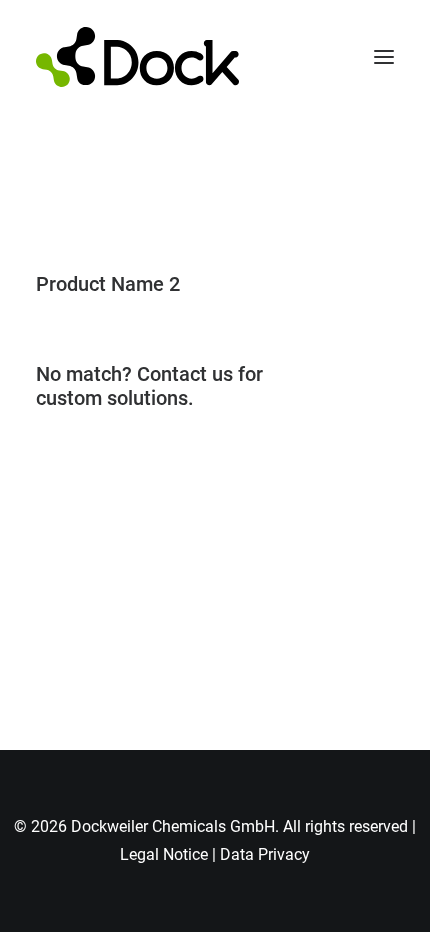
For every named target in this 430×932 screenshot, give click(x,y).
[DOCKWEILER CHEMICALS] (137, 57)
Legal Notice (164, 854)
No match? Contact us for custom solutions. (149, 386)
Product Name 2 (108, 284)
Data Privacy (265, 854)
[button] (384, 57)
